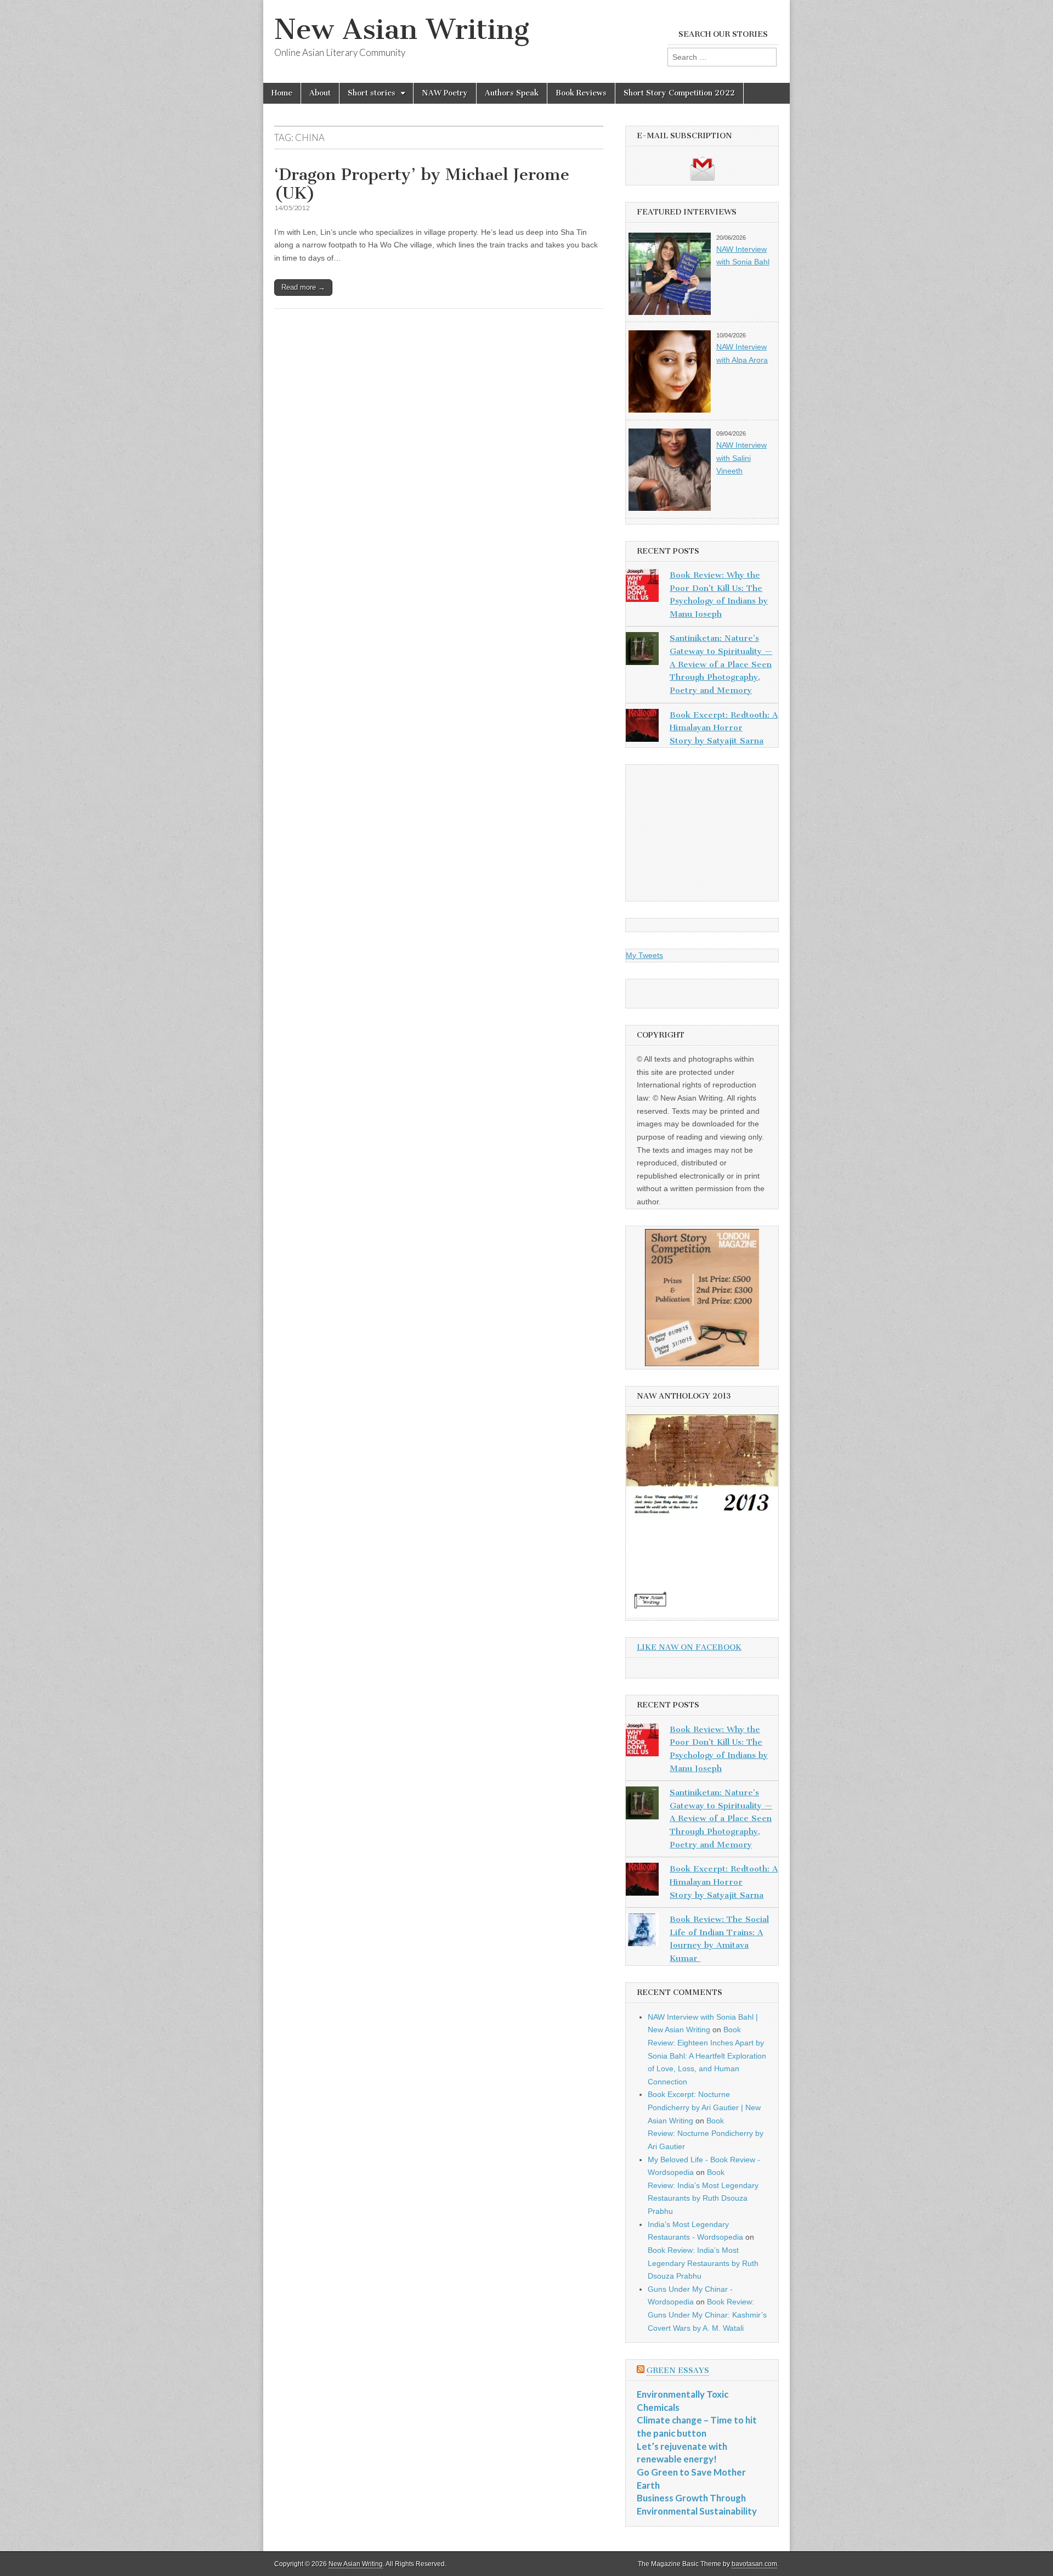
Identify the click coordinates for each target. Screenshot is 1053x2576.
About (320, 93)
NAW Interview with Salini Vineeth (741, 458)
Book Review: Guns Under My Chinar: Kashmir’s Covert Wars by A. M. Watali (707, 2315)
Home (282, 93)
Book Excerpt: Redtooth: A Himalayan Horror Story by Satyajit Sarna (724, 728)
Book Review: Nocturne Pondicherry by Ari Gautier (706, 2133)
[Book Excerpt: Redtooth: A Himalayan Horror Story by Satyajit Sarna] (642, 728)
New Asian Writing (402, 29)
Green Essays (678, 2371)
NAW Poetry (445, 93)
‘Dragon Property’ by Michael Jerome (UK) (422, 184)
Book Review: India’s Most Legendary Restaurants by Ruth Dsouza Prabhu (703, 2263)
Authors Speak (512, 93)
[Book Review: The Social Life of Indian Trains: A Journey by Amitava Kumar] (642, 1932)
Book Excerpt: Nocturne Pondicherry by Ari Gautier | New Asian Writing (704, 2107)
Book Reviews (581, 93)
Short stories (372, 93)
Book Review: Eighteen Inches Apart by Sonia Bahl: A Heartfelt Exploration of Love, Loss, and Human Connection (707, 2056)
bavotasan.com (754, 2564)
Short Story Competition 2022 (679, 93)
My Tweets (644, 955)
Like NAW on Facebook (689, 1647)
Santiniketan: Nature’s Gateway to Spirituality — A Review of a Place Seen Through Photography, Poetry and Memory (721, 664)
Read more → (303, 287)
